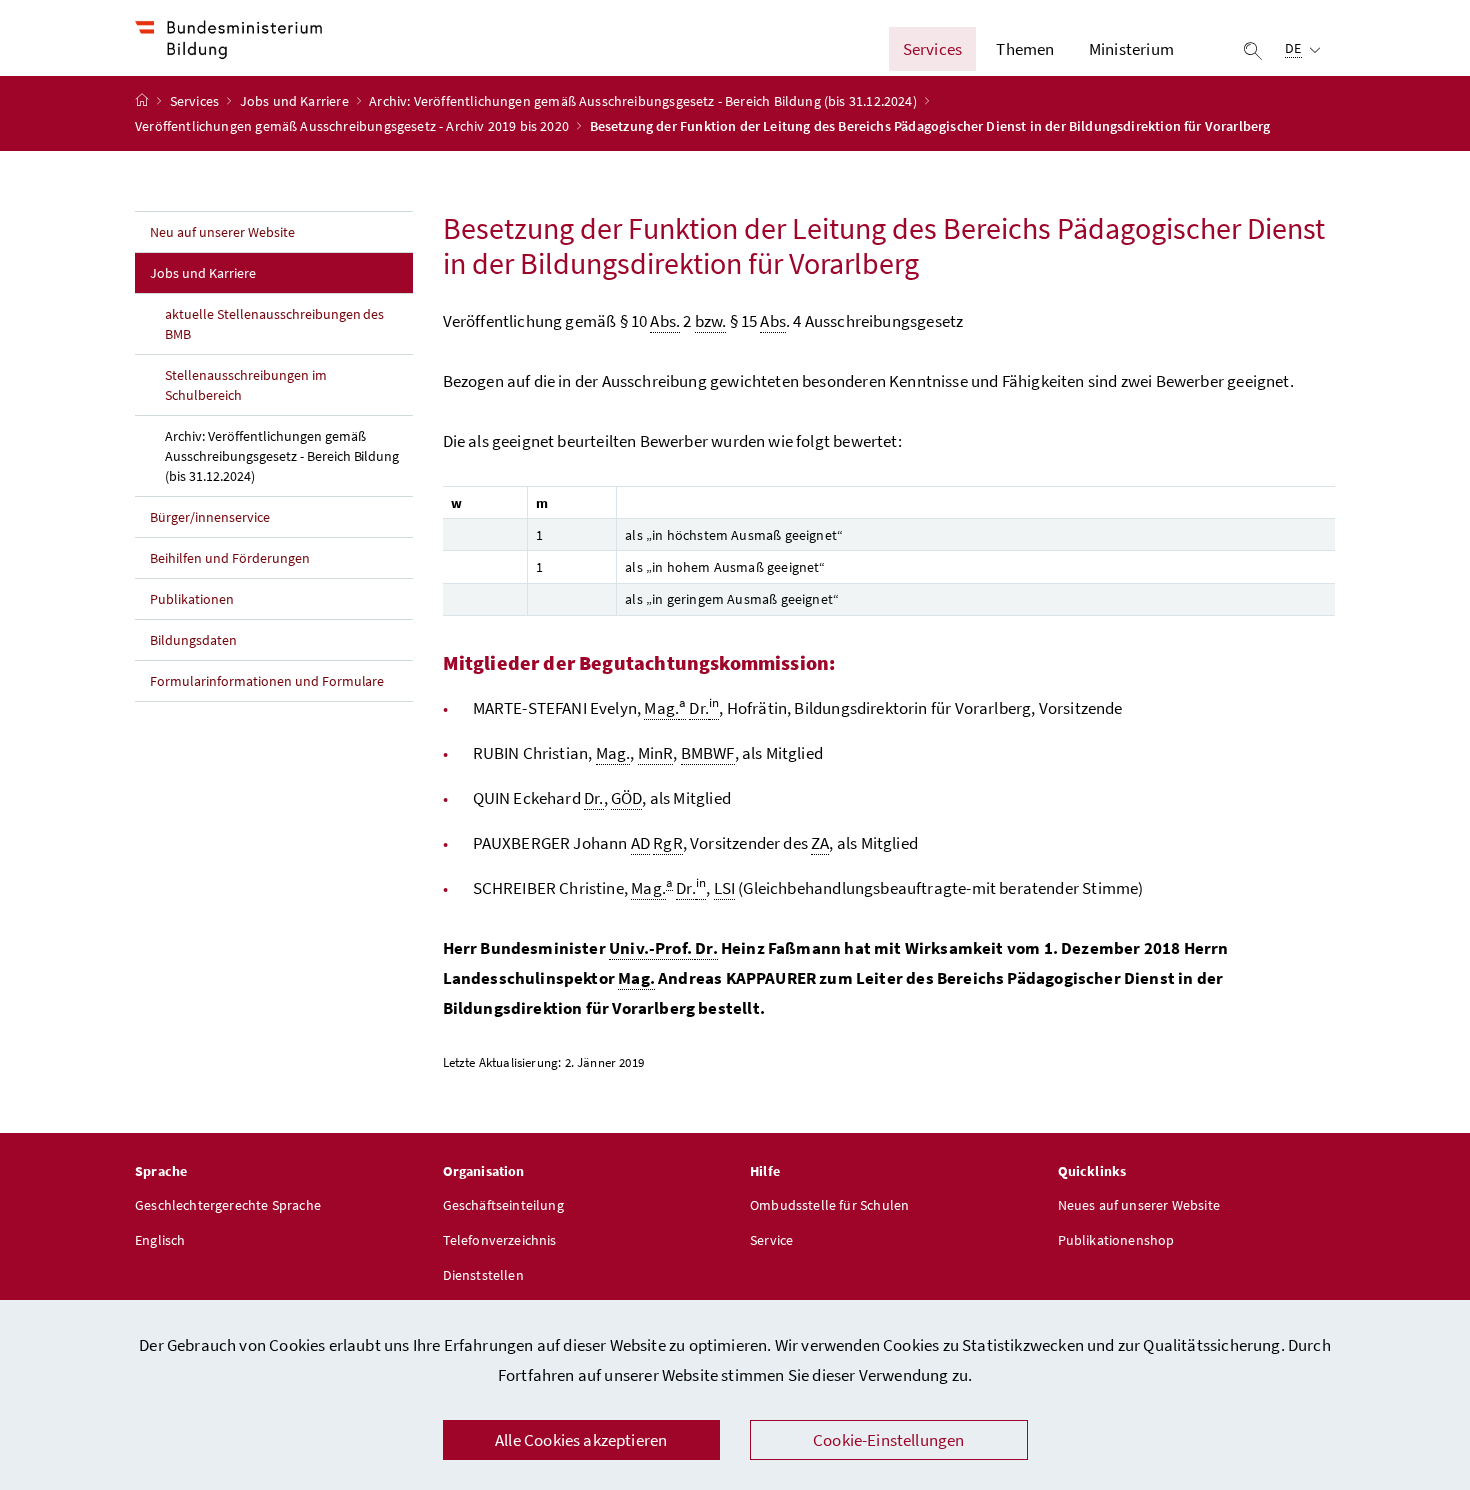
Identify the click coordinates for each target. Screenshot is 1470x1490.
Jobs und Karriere (296, 101)
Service (771, 1240)
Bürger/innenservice (210, 517)
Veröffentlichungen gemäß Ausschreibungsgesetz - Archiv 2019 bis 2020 (353, 126)
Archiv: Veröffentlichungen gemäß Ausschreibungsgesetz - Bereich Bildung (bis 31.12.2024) (644, 101)
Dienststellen (483, 1275)
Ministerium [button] (1131, 49)
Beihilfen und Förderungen (230, 558)
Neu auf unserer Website (222, 232)
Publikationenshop (1116, 1240)
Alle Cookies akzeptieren (581, 1440)
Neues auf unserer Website (1139, 1205)
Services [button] (932, 49)
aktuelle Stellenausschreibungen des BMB (274, 324)
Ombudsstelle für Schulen (829, 1205)
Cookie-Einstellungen (889, 1440)
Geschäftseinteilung (503, 1205)
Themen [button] (1025, 49)
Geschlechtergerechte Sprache (228, 1205)
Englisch (160, 1240)
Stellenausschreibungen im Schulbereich (246, 385)
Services (196, 101)
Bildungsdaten (193, 640)
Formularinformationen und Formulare (267, 681)
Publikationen (192, 599)
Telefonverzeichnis (500, 1240)
